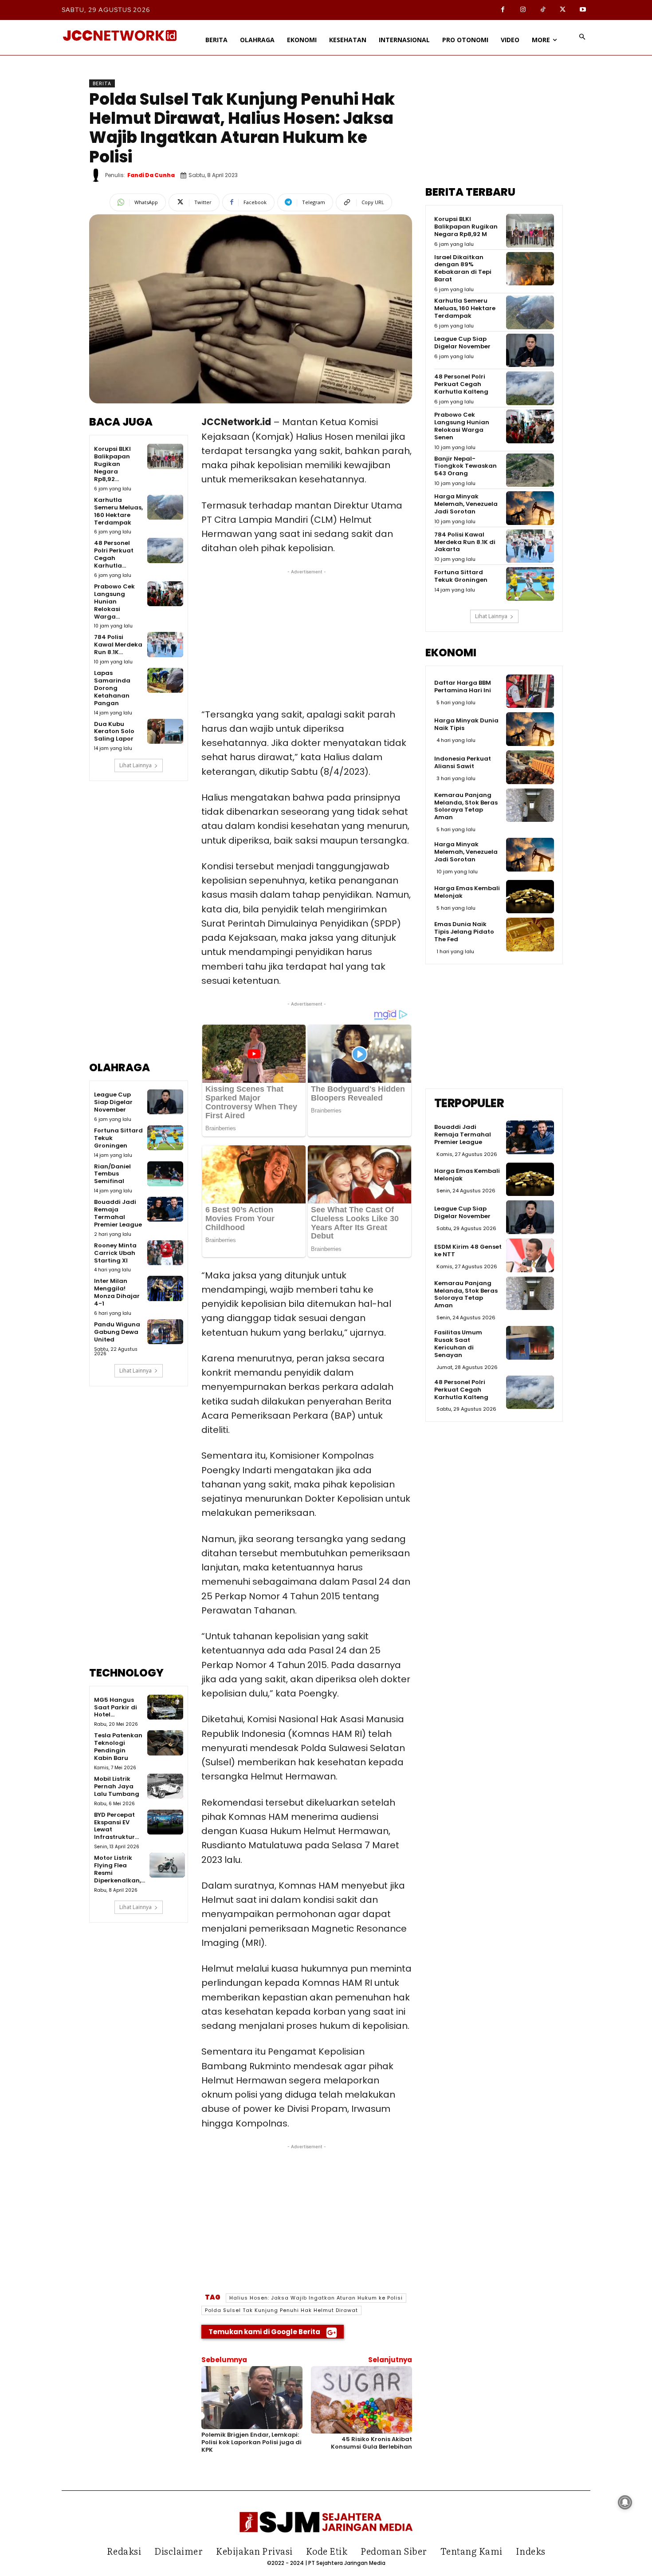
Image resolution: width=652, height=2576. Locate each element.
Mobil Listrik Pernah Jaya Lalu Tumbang (117, 1786)
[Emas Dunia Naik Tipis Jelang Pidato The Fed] (530, 935)
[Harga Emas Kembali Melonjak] (530, 897)
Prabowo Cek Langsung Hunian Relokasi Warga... (114, 602)
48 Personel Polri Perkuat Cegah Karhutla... (114, 554)
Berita (102, 83)
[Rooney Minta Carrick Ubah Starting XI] (165, 1253)
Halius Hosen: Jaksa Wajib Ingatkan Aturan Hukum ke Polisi (316, 2298)
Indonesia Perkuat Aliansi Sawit (463, 762)
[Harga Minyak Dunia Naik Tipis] (530, 729)
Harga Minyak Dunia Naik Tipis (466, 724)
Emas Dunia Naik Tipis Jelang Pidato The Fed (464, 932)
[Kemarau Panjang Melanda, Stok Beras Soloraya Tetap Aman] (530, 805)
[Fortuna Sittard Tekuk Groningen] (165, 1138)
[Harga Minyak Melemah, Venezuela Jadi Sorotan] (530, 508)
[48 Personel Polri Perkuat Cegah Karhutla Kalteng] (165, 550)
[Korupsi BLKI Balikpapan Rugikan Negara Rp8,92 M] (165, 456)
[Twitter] (563, 10)
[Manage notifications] (625, 2502)
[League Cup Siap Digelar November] (165, 1102)
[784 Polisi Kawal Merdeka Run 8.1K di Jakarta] (165, 644)
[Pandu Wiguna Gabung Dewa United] (165, 1332)
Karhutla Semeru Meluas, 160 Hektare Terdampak (118, 511)
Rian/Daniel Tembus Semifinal (112, 1174)
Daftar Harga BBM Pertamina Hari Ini (463, 686)
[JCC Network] (120, 36)
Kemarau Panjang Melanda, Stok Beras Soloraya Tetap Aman (466, 806)
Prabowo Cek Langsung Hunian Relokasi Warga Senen (462, 426)
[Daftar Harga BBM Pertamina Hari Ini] (530, 691)
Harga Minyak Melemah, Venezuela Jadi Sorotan (466, 504)
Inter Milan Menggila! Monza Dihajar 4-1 (117, 1292)
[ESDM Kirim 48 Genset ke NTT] (530, 1255)
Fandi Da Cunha (151, 175)
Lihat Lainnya (136, 765)
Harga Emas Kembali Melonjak (467, 892)
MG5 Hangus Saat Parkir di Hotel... (116, 1707)
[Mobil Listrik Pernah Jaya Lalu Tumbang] (165, 1786)
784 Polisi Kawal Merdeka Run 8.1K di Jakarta (465, 542)
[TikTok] (543, 10)
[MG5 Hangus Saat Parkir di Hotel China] (165, 1707)
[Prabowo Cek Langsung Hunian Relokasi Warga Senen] (165, 594)
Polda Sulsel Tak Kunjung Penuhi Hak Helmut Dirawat (281, 2310)
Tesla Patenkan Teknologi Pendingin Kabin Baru (118, 1747)
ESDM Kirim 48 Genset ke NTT (468, 1251)
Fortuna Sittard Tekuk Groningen (461, 576)
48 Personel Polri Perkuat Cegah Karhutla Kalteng (461, 384)
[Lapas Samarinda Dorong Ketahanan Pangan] (165, 680)
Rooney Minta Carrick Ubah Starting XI (115, 1253)
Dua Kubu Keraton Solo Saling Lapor (114, 732)
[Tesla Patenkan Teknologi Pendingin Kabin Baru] (165, 1743)
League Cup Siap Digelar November (113, 1102)
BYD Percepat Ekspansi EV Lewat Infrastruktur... (116, 1826)
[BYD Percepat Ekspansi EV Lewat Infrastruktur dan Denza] (165, 1822)
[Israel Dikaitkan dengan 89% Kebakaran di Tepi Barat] (530, 269)
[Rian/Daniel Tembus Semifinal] (165, 1174)
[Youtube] (583, 10)
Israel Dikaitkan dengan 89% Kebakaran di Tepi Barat (463, 268)
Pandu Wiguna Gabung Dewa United (117, 1332)
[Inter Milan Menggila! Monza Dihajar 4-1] (165, 1288)
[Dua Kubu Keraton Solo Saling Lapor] (165, 731)
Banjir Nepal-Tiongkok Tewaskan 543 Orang (465, 466)
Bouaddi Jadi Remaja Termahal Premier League (118, 1213)
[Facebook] (503, 10)
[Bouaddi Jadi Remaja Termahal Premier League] (165, 1209)
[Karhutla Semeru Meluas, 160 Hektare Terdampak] (165, 507)
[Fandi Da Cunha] (97, 175)
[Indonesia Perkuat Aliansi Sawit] (530, 767)
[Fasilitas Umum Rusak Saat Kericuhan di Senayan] (530, 1343)
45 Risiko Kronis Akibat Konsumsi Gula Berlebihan (371, 2443)
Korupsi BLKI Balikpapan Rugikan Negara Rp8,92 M (466, 227)
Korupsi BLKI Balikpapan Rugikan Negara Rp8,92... (112, 464)
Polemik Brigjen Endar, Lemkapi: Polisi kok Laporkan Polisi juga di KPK (251, 2442)
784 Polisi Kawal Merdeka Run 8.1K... (118, 645)
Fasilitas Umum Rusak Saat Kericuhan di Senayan (458, 1344)
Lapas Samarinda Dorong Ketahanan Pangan (112, 688)
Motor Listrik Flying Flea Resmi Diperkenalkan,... (120, 1869)
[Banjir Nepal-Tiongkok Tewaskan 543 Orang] (530, 470)
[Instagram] (523, 10)
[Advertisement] (139, 927)
